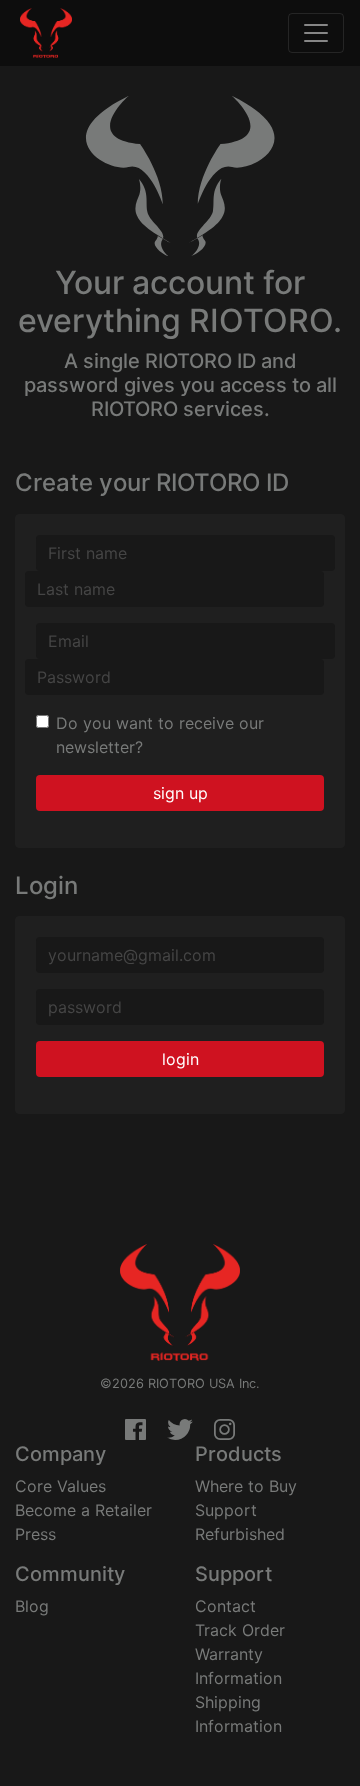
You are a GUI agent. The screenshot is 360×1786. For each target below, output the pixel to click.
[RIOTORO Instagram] (224, 1430)
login (180, 1059)
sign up (180, 793)
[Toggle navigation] (316, 33)
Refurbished (240, 1534)
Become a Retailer (83, 1510)
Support (226, 1510)
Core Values (60, 1486)
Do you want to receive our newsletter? (160, 735)
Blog (32, 1606)
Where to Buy (246, 1486)
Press (35, 1534)
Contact (225, 1606)
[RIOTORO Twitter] (180, 1430)
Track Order (240, 1630)
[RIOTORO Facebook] (135, 1430)
